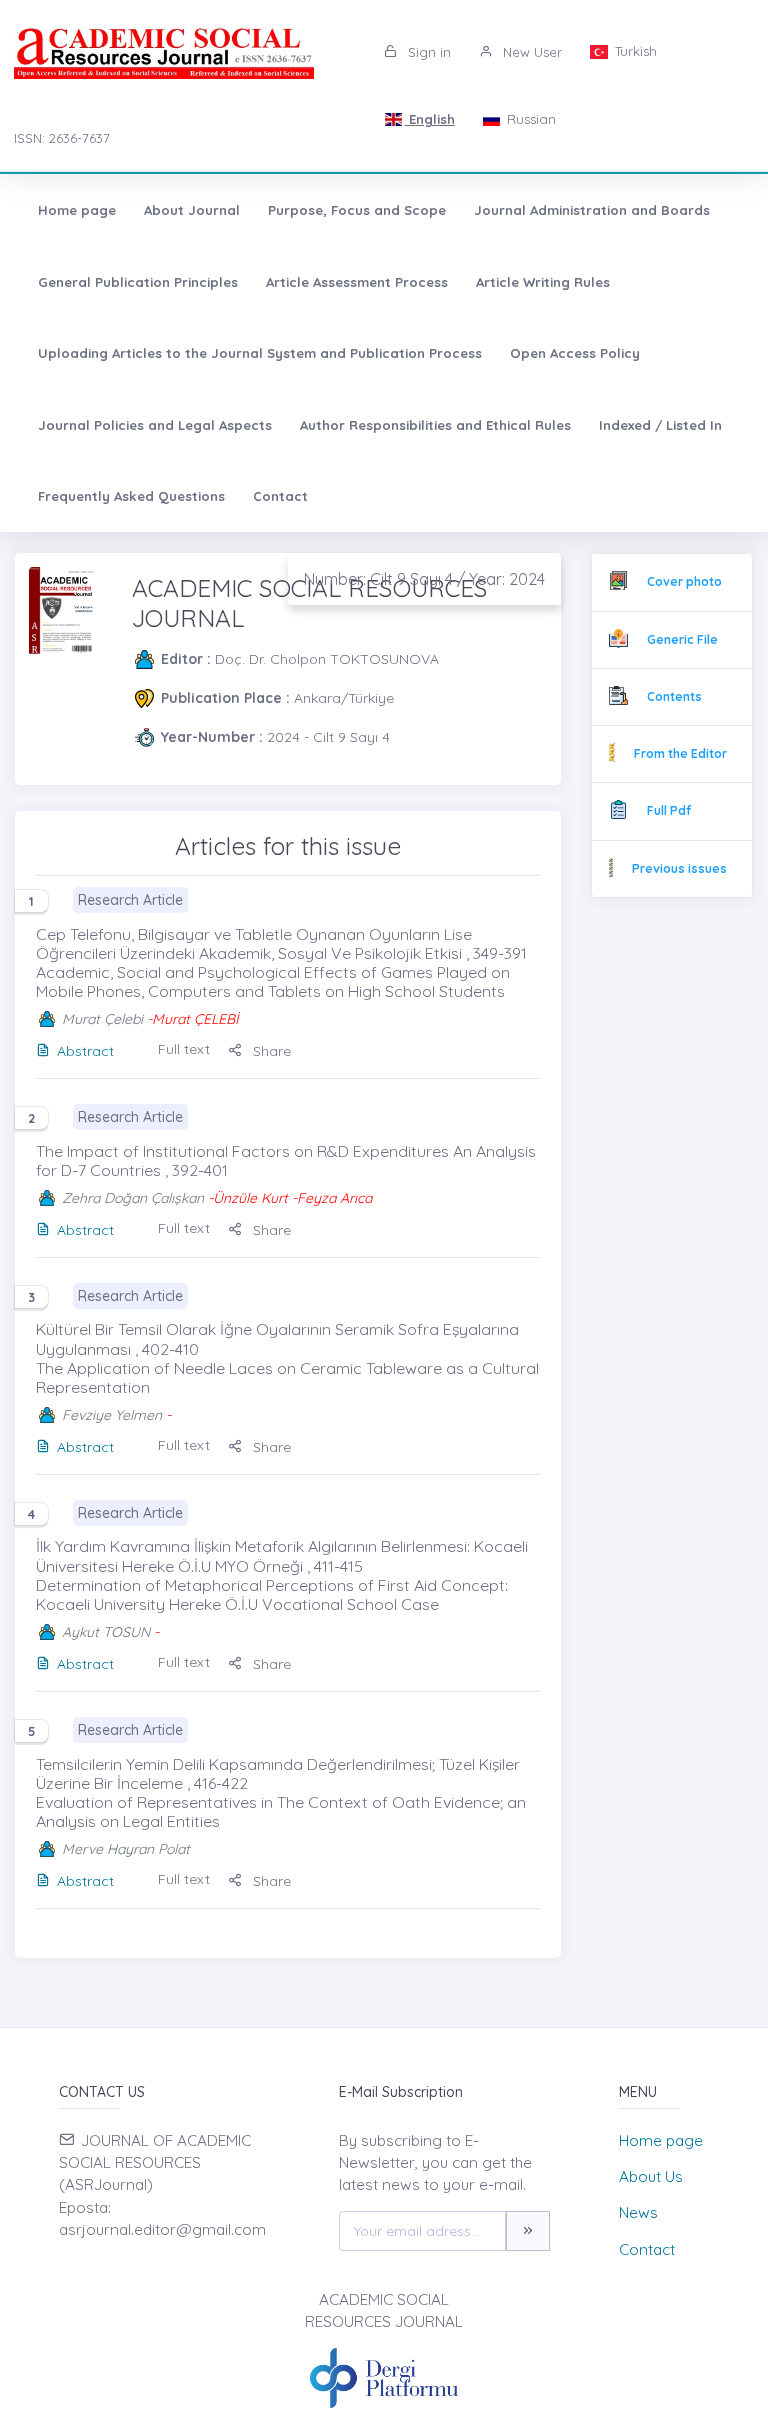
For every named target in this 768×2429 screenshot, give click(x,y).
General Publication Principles (138, 282)
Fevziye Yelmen (112, 1415)
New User (530, 52)
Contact (280, 496)
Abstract (85, 1051)
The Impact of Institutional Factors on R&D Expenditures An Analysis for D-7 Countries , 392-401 (286, 1160)
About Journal (192, 210)
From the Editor (680, 753)
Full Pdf (669, 810)
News (638, 2212)
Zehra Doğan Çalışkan (133, 1198)
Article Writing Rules (543, 282)
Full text (184, 1049)
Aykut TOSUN (106, 1632)
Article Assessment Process (357, 282)
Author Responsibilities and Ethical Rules (435, 425)
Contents (674, 696)
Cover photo (684, 581)
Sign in (427, 52)
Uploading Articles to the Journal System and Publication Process (260, 353)
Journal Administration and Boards (592, 210)
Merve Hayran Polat (126, 1849)
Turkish (634, 51)
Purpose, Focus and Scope (357, 210)
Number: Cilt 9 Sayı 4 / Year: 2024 (424, 579)
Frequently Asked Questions (131, 496)
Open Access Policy (575, 353)
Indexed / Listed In (660, 425)
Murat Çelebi (102, 1019)
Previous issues (679, 868)
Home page (77, 210)
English (430, 119)
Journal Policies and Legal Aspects (155, 425)
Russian (529, 119)
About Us (651, 2176)
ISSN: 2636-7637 (62, 138)
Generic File (682, 639)
